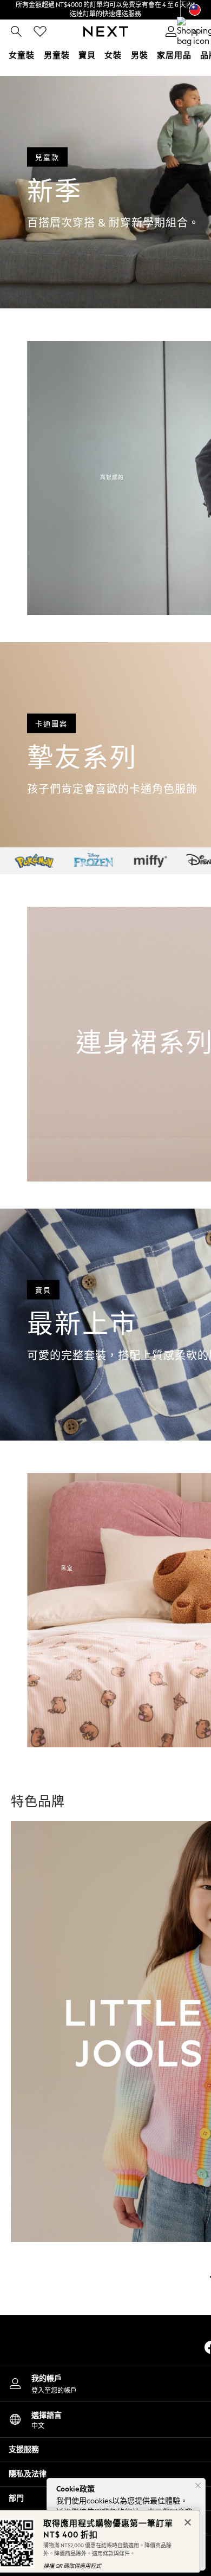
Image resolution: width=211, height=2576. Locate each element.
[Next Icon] (106, 31)
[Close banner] (187, 2521)
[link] (16, 31)
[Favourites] (40, 31)
